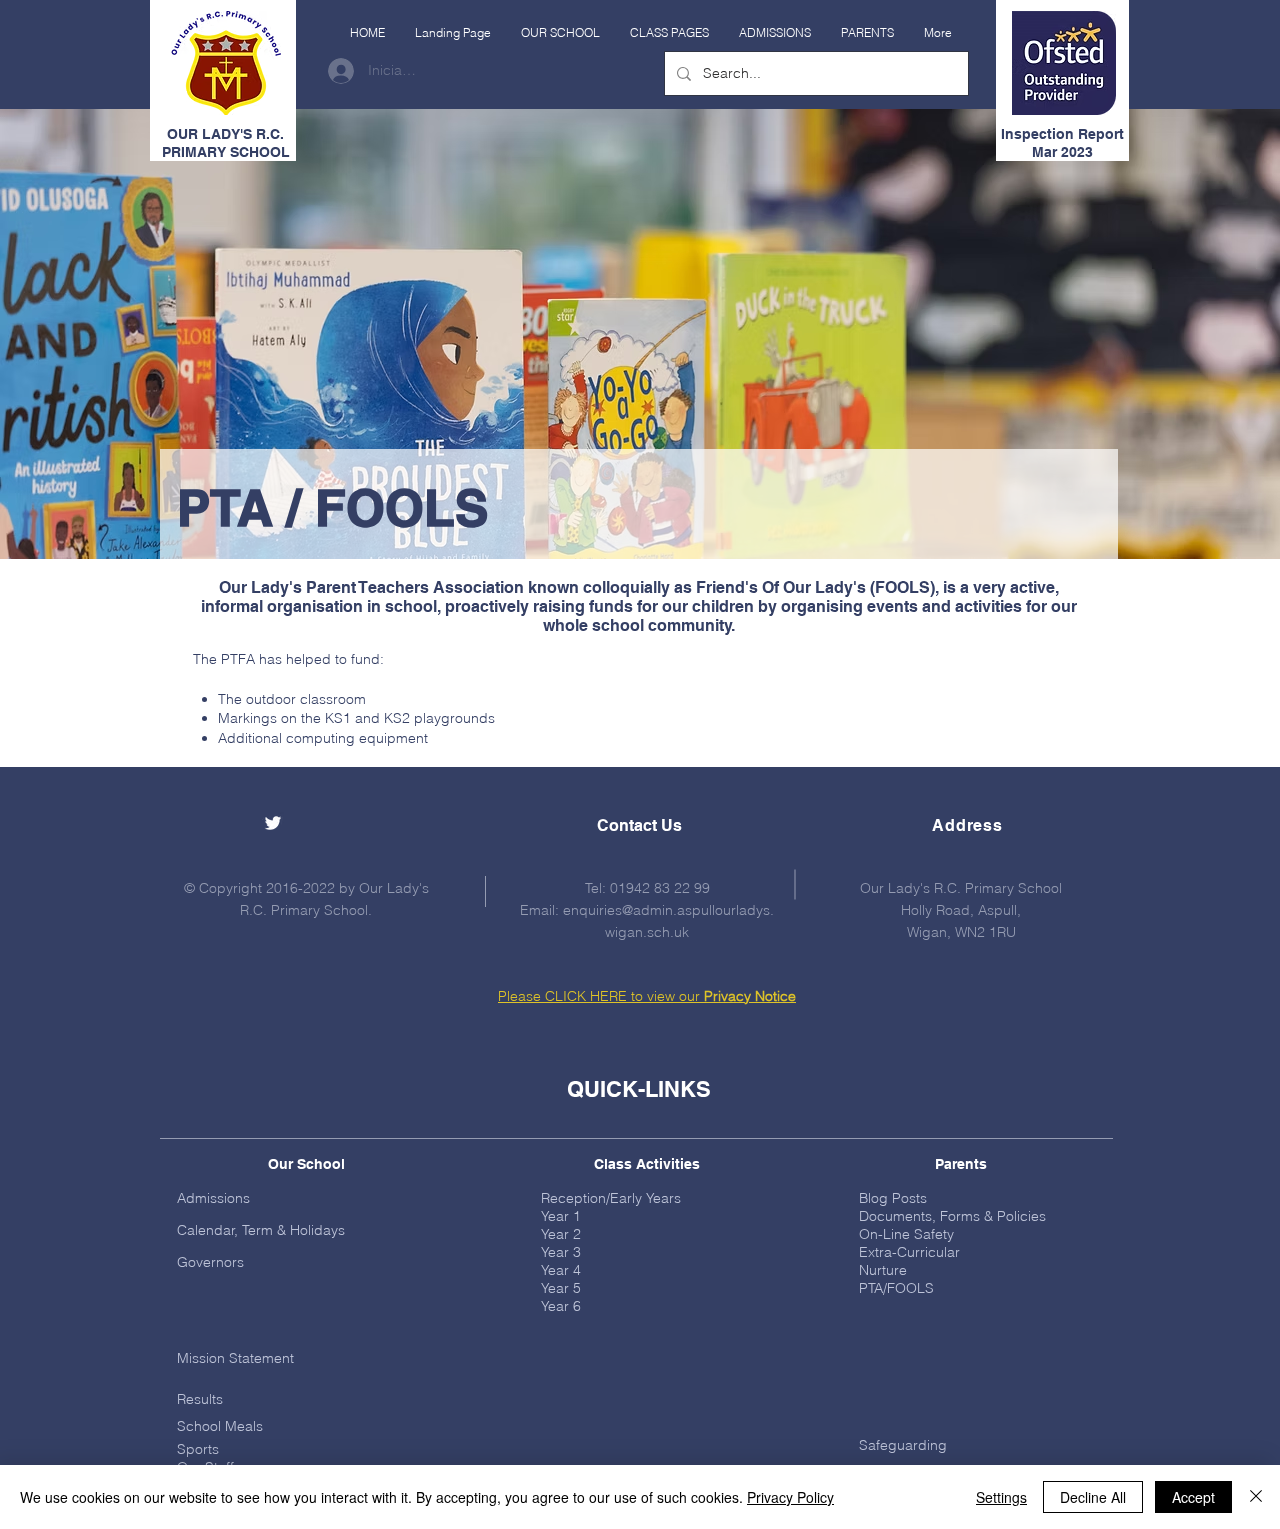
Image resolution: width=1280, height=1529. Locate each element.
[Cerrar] (1256, 1497)
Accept (1193, 1497)
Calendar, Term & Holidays (261, 1230)
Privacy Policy (790, 1497)
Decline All (1093, 1497)
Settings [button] (1001, 1497)
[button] (560, 33)
